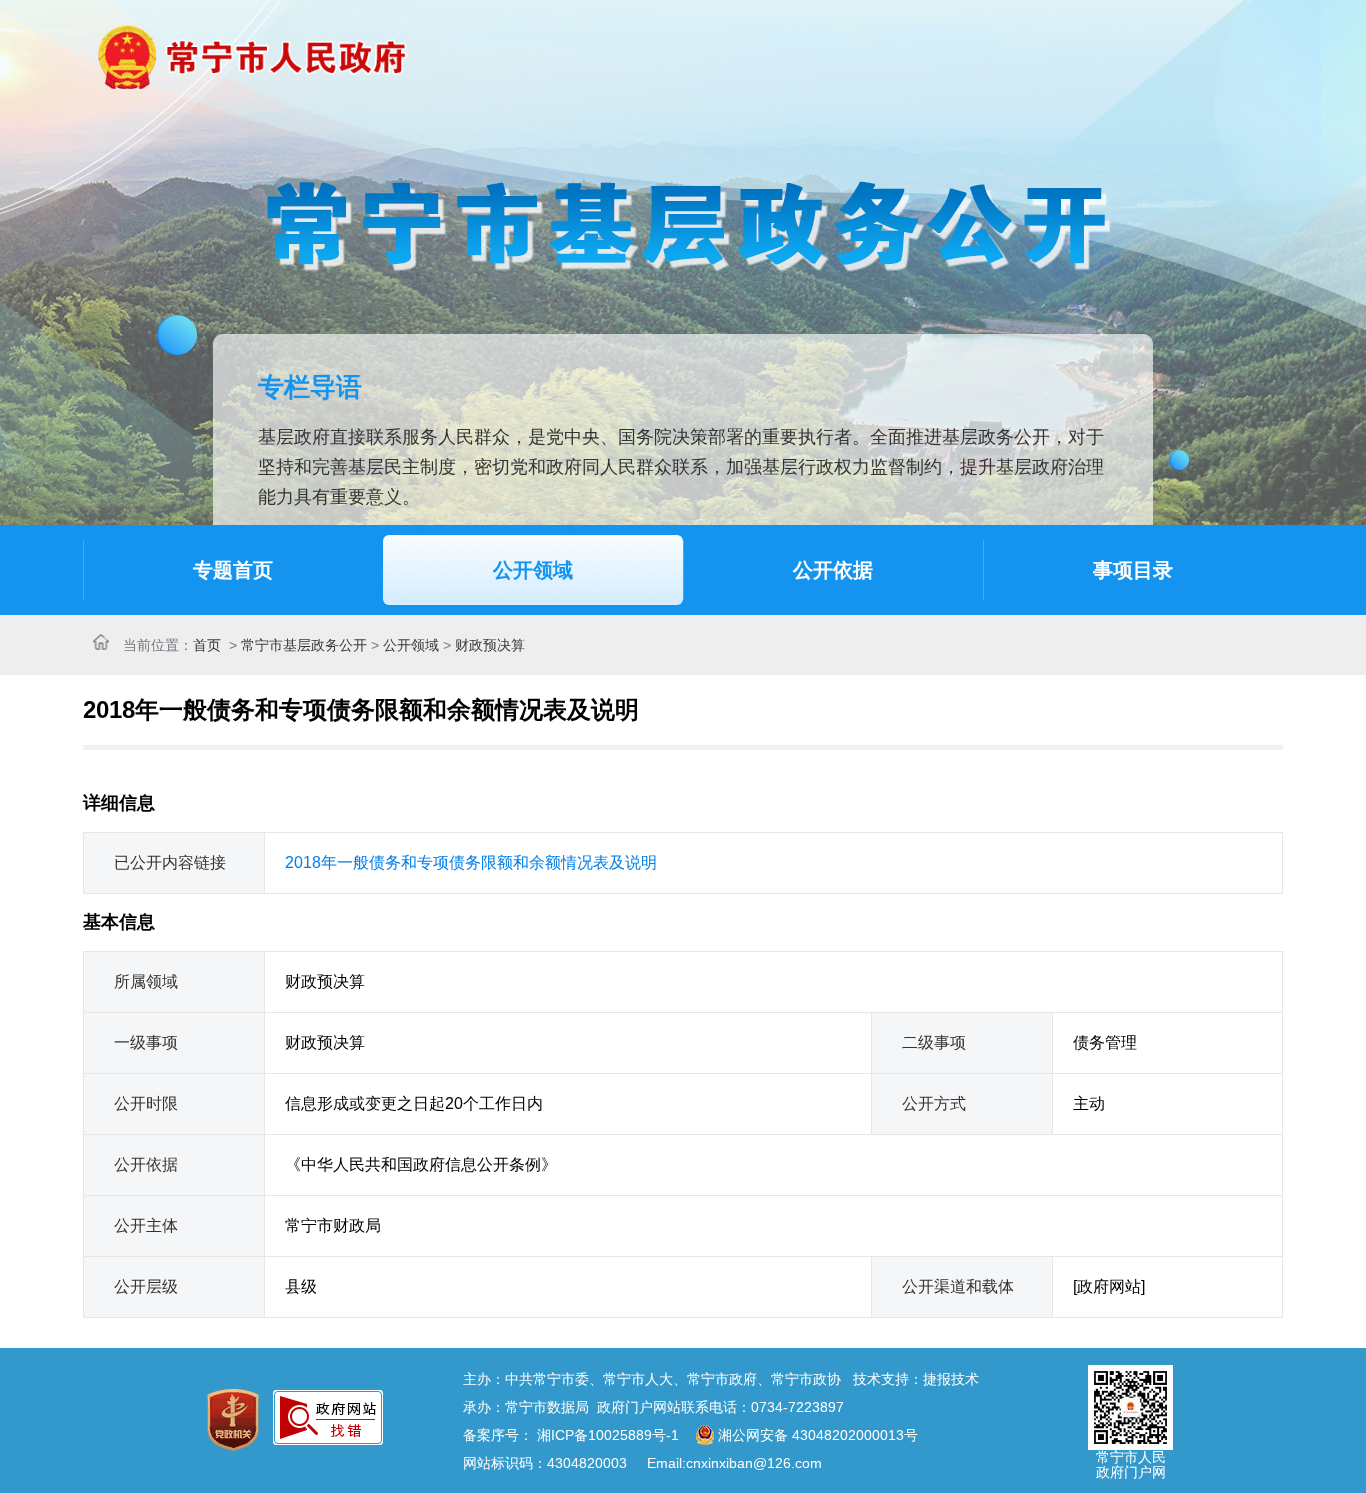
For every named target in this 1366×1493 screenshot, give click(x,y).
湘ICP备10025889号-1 (608, 1435)
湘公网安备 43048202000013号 (818, 1435)
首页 (207, 645)
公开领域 (533, 570)
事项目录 (1133, 570)
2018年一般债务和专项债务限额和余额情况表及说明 (471, 862)
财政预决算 (490, 645)
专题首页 (233, 570)
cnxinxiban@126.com (754, 1463)
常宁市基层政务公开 (304, 645)
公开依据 (833, 570)
